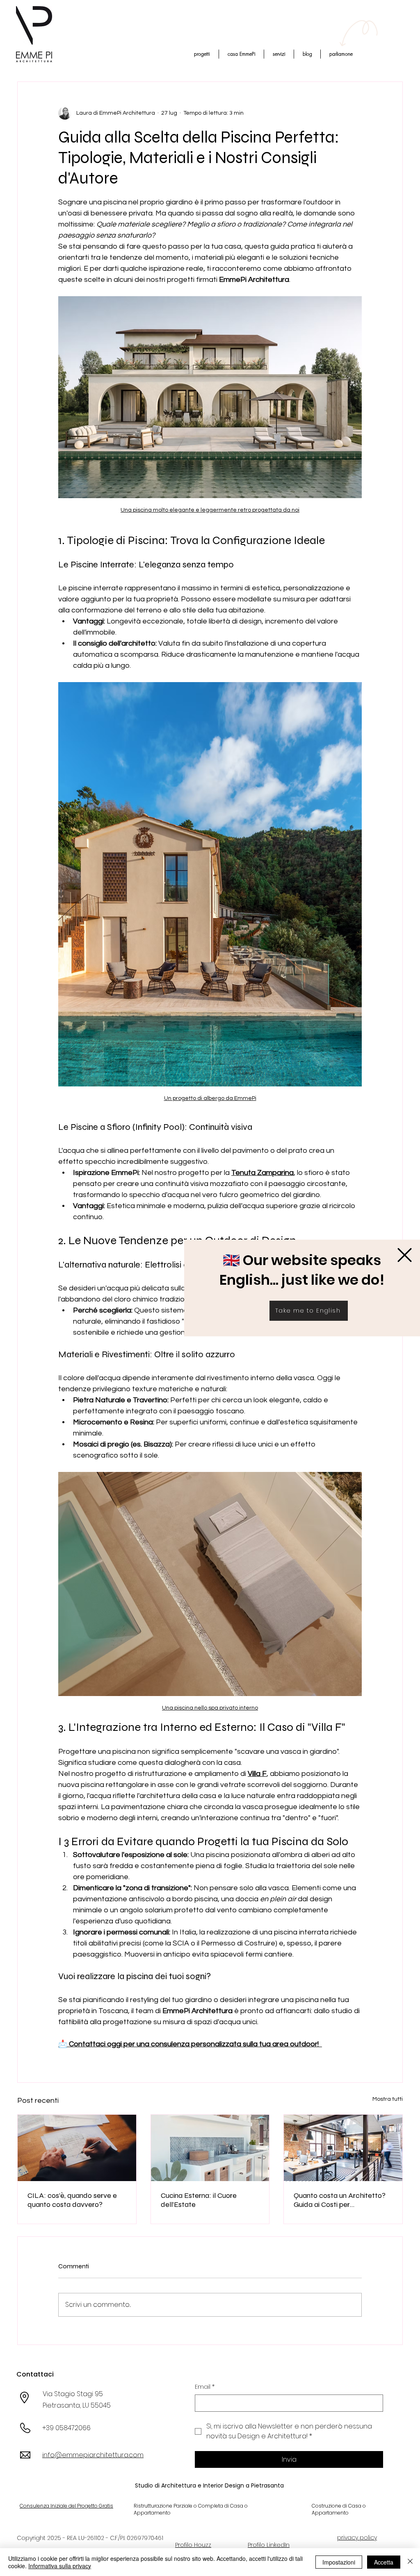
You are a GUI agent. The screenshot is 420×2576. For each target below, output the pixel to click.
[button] (405, 1255)
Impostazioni (339, 2562)
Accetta (384, 2562)
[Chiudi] (410, 2562)
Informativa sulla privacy (60, 2566)
